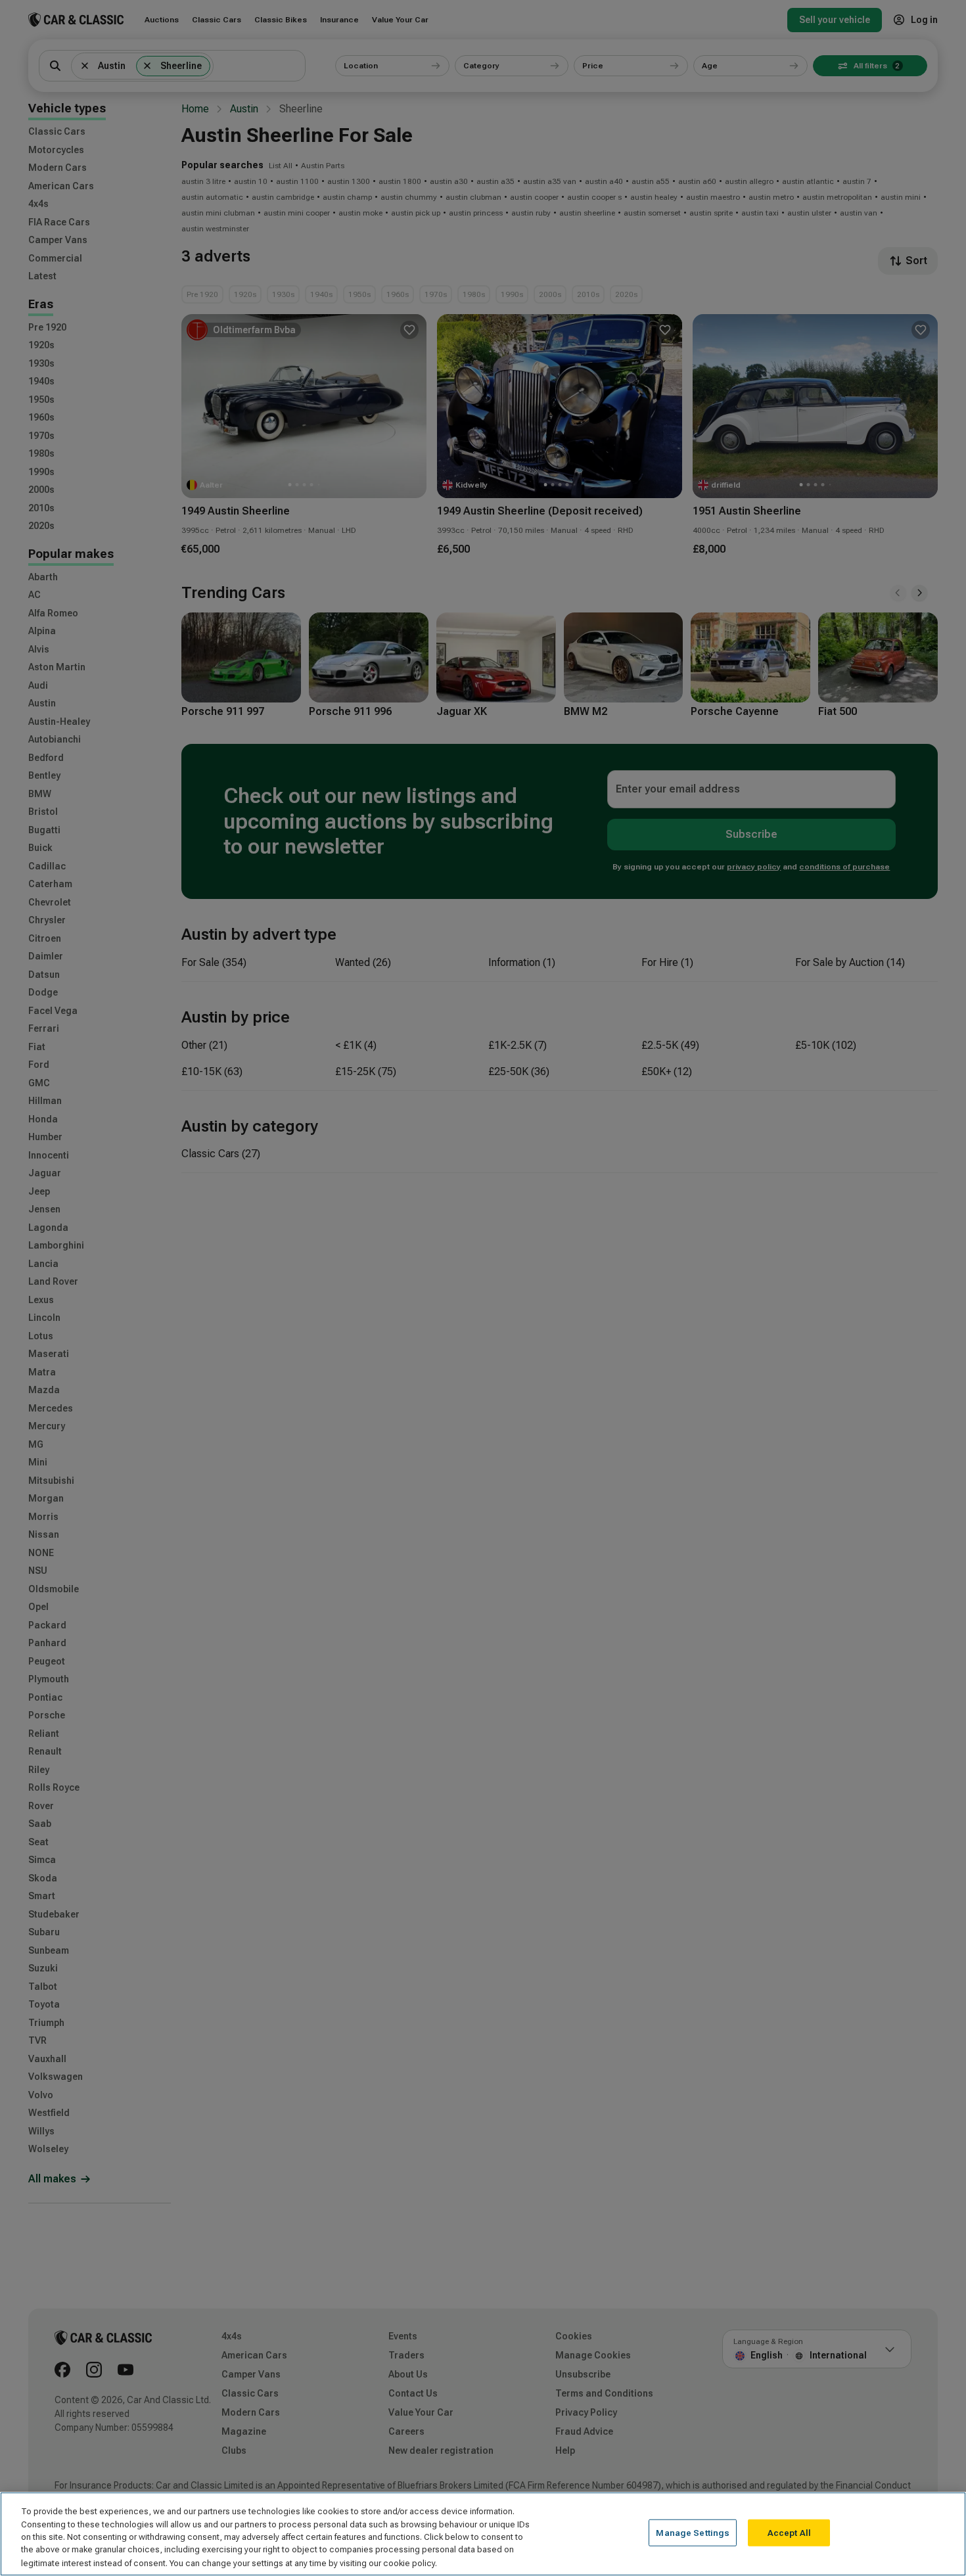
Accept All (789, 2533)
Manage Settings (693, 2533)
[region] (483, 2534)
